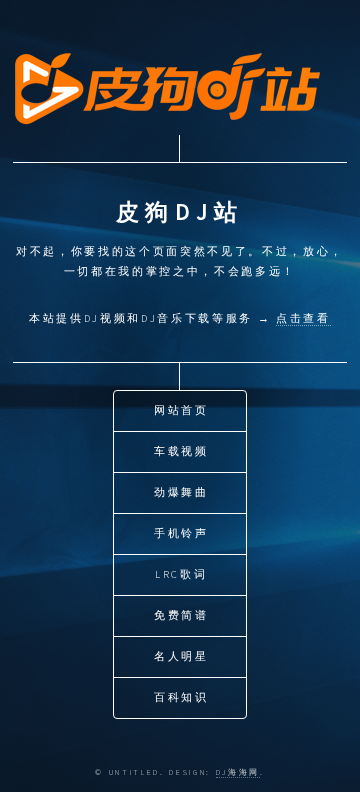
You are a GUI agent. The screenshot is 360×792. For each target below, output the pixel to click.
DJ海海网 (238, 772)
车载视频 (181, 451)
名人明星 (181, 656)
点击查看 (303, 318)
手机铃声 (181, 533)
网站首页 (181, 410)
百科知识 (181, 697)
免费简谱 (181, 615)
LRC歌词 (181, 574)
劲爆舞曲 (181, 492)
